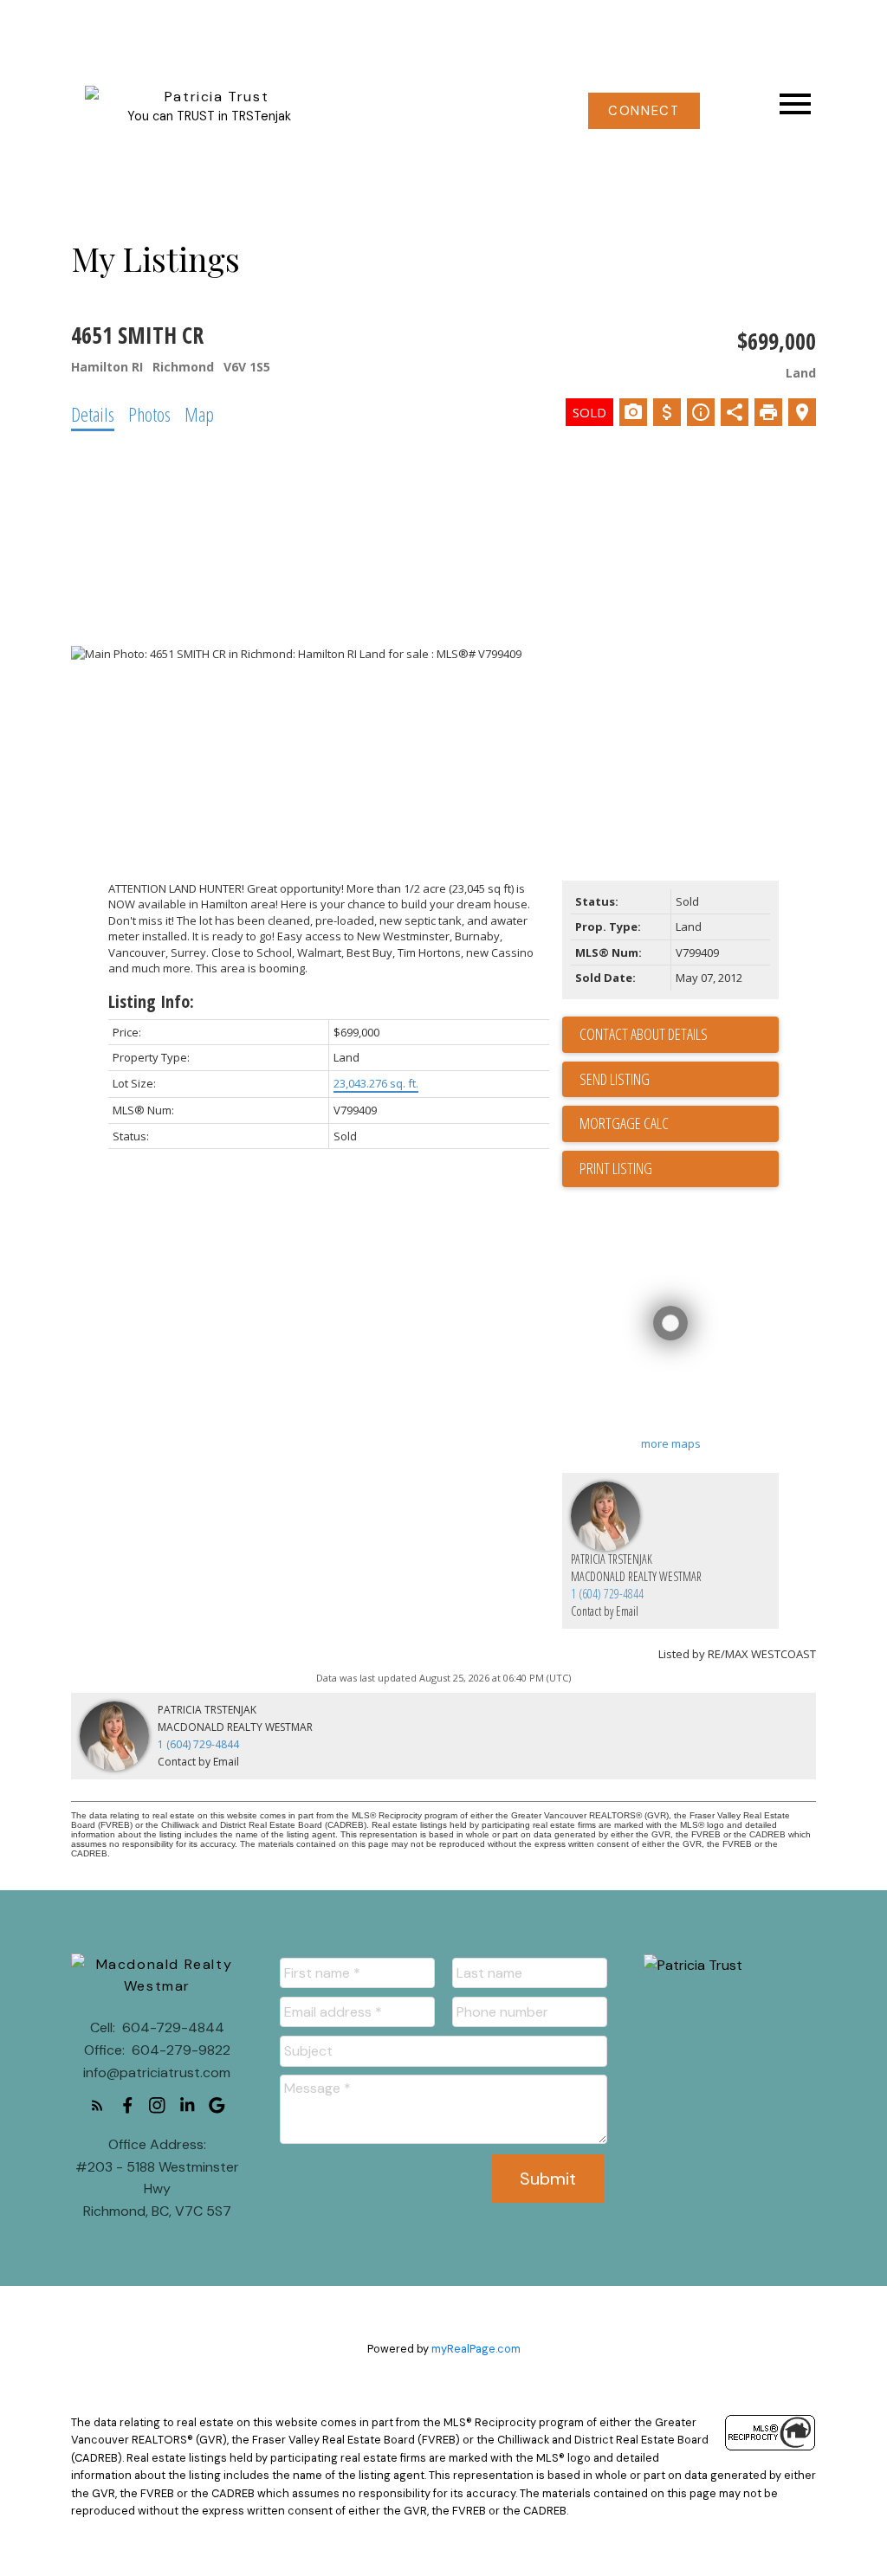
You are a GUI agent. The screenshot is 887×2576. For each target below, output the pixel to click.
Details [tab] (93, 414)
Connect (644, 111)
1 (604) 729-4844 (607, 1594)
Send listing (615, 1079)
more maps (671, 1443)
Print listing (616, 1168)
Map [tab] (199, 414)
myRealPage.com (476, 2349)
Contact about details (644, 1034)
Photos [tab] (149, 414)
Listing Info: (151, 1001)
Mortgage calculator (679, 1124)
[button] (644, 111)
